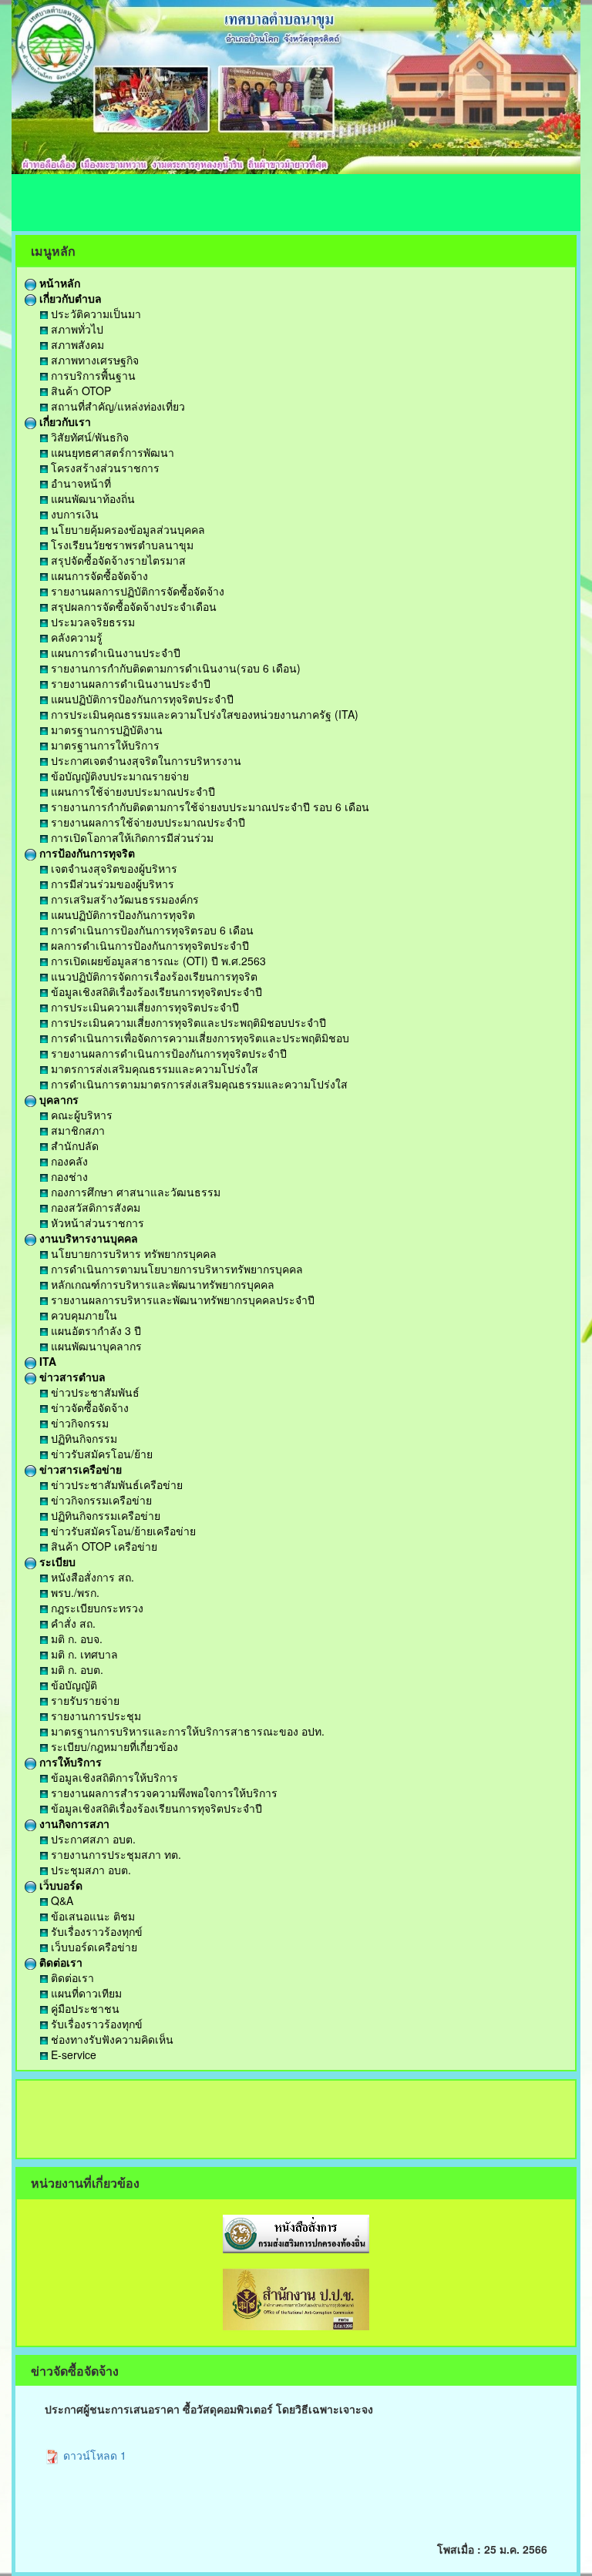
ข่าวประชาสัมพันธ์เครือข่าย (115, 1484)
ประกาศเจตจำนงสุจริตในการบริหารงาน (145, 760)
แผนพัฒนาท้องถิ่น (91, 498)
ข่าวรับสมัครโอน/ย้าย (100, 1454)
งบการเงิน (73, 514)
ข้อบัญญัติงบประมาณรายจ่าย (118, 776)
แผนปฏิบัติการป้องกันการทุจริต (121, 914)
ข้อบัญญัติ (72, 1685)
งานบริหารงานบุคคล (87, 1238)
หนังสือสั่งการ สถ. (91, 1577)
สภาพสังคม (76, 344)
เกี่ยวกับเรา (64, 421)
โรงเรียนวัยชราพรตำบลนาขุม (121, 545)
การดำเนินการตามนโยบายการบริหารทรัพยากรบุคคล (175, 1269)
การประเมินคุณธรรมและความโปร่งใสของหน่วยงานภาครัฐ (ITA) (203, 714)
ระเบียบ (56, 1561)
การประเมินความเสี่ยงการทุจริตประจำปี (143, 1007)
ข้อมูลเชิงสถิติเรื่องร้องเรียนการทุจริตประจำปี (155, 991)
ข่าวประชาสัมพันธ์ (94, 1392)
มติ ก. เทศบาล (83, 1654)
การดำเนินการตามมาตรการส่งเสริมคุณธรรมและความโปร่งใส (198, 1084)
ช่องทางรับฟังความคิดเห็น (111, 2039)
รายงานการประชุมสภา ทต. (114, 1854)
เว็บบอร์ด (59, 1885)
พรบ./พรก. (74, 1592)
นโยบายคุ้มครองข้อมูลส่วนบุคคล (126, 529)
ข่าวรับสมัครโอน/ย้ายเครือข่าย (122, 1531)
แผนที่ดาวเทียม (85, 1993)
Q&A (61, 1900)
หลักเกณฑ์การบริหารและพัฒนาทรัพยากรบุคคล (161, 1284)
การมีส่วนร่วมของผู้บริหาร (111, 884)
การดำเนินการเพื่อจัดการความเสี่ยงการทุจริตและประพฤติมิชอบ (198, 1038)
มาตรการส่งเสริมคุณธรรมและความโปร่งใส (153, 1068)
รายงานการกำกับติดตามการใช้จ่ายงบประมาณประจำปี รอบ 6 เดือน (209, 807)
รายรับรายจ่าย (84, 1700)
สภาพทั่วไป (76, 329)
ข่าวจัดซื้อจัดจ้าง (88, 1407)
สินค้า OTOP (79, 391)
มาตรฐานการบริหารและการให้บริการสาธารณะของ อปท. (186, 1731)
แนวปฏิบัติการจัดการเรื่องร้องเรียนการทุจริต (153, 976)
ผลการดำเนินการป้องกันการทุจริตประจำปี (148, 945)
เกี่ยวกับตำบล (69, 298)
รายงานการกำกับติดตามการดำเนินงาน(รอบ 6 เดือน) (174, 668)
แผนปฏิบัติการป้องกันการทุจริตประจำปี (141, 699)
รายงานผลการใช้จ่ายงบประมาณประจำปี (146, 822)
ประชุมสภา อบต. (89, 1870)
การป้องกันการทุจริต (86, 853)
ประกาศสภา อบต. (92, 1839)
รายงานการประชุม (94, 1716)
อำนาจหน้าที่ (79, 483)
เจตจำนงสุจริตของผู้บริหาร (113, 868)
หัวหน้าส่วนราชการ (96, 1223)
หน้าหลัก (58, 283)
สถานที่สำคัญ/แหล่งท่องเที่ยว (116, 406)
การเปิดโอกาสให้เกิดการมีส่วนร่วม (131, 837)
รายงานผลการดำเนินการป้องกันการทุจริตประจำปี (167, 1053)
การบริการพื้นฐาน (92, 375)
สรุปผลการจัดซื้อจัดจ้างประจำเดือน (132, 606)
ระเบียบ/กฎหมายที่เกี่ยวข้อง (113, 1746)
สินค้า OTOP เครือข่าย (103, 1546)
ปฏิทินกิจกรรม (82, 1438)
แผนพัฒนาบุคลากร (95, 1346)
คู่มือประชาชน (84, 2008)
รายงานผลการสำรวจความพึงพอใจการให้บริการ (163, 1793)
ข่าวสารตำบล (71, 1377)
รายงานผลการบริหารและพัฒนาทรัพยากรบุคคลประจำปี (181, 1300)
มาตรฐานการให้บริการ (104, 745)
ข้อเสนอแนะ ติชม (91, 1916)
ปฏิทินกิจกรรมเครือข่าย (104, 1515)
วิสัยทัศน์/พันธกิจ (88, 437)
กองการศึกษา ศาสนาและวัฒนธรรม (134, 1192)
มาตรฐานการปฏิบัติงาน (105, 730)
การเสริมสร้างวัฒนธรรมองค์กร (123, 899)
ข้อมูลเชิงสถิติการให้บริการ (113, 1777)
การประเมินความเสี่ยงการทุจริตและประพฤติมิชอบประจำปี (187, 1022)
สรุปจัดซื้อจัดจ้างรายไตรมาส (117, 560)
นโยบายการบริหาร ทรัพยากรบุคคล (132, 1253)
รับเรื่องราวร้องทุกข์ (95, 1931)
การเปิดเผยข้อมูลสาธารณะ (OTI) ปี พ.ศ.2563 (157, 961)
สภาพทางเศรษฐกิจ (93, 360)
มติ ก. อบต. (76, 1669)
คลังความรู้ (75, 637)
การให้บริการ (69, 1762)
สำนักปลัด (73, 1145)
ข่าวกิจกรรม (78, 1423)
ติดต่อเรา (59, 1962)
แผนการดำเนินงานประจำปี (114, 652)
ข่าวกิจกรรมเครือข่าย (100, 1500)
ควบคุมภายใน (82, 1315)
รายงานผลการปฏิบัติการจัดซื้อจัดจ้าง (136, 591)
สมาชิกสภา (76, 1130)
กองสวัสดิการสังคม (94, 1207)
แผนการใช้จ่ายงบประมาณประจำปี (131, 791)
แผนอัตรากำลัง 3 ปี (94, 1330)
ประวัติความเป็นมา (94, 314)
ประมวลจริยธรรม (91, 622)
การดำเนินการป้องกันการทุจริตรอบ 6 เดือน (151, 930)
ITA (46, 1361)
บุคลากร (57, 1099)
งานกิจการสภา (73, 1823)
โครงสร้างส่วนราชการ (104, 468)
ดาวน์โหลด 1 (93, 2455)
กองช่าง (68, 1176)
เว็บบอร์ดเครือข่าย (92, 1947)
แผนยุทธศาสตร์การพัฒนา (111, 452)
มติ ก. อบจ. (75, 1639)
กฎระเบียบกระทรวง (96, 1608)
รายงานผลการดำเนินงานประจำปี (129, 683)
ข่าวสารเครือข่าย (79, 1469)
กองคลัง (68, 1161)
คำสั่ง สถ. (72, 1623)
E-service (72, 2054)
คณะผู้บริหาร (80, 1115)
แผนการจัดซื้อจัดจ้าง (98, 575)
